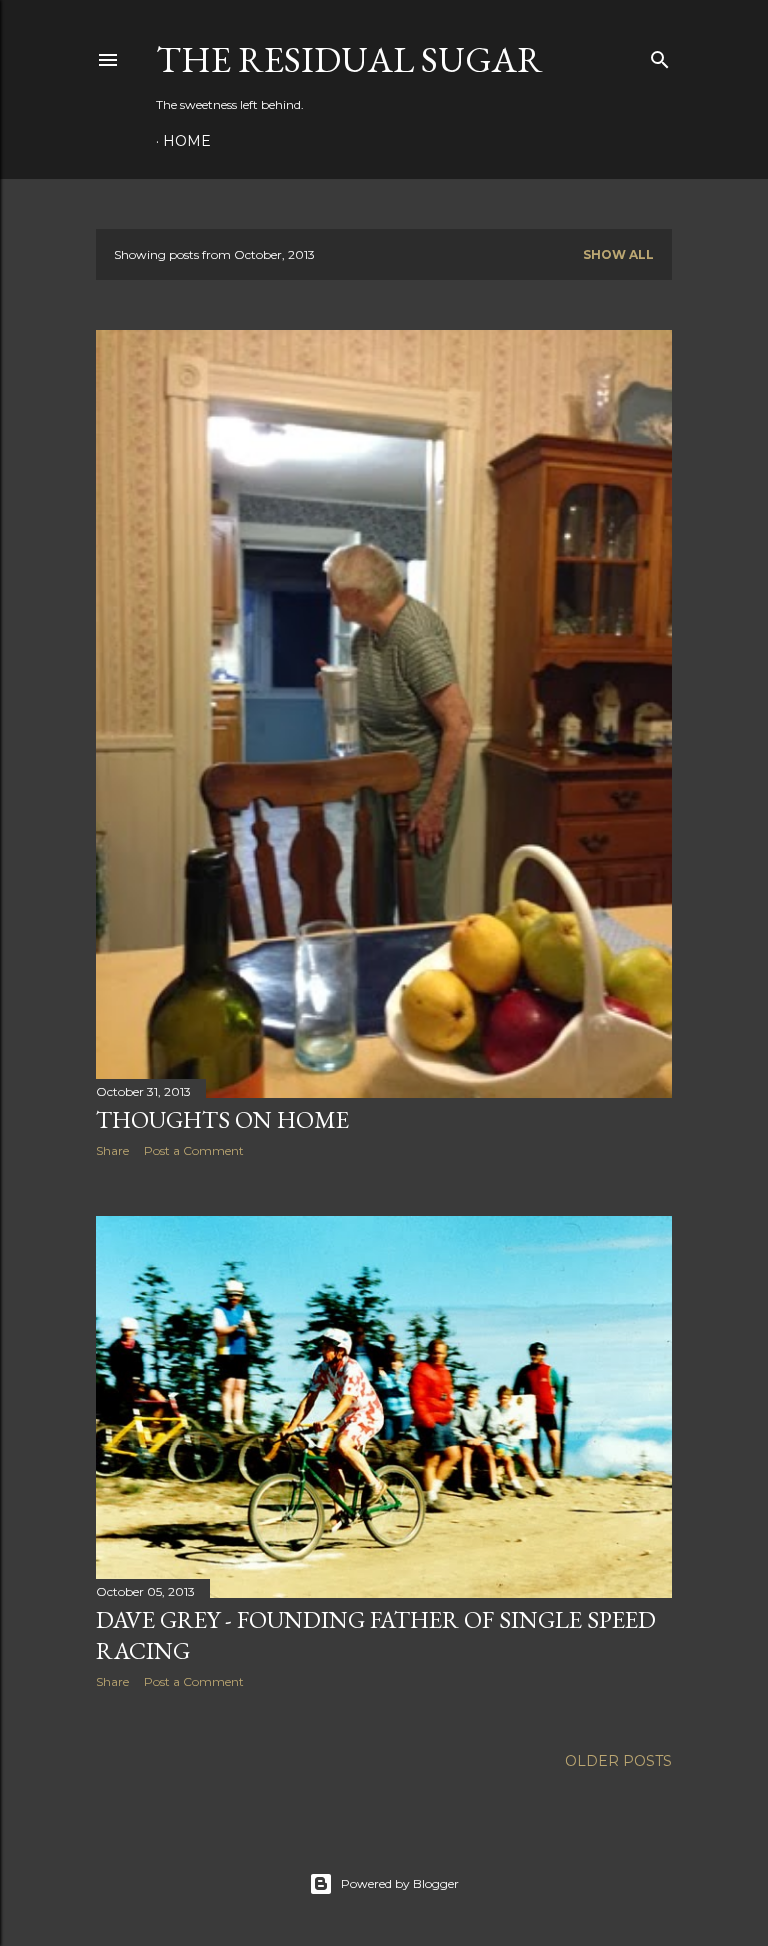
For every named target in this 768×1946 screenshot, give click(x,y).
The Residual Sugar (349, 59)
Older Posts (618, 1761)
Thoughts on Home (222, 1119)
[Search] (660, 55)
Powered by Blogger (400, 1883)
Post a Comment (194, 1150)
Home (187, 141)
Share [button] (112, 1150)
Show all (618, 254)
